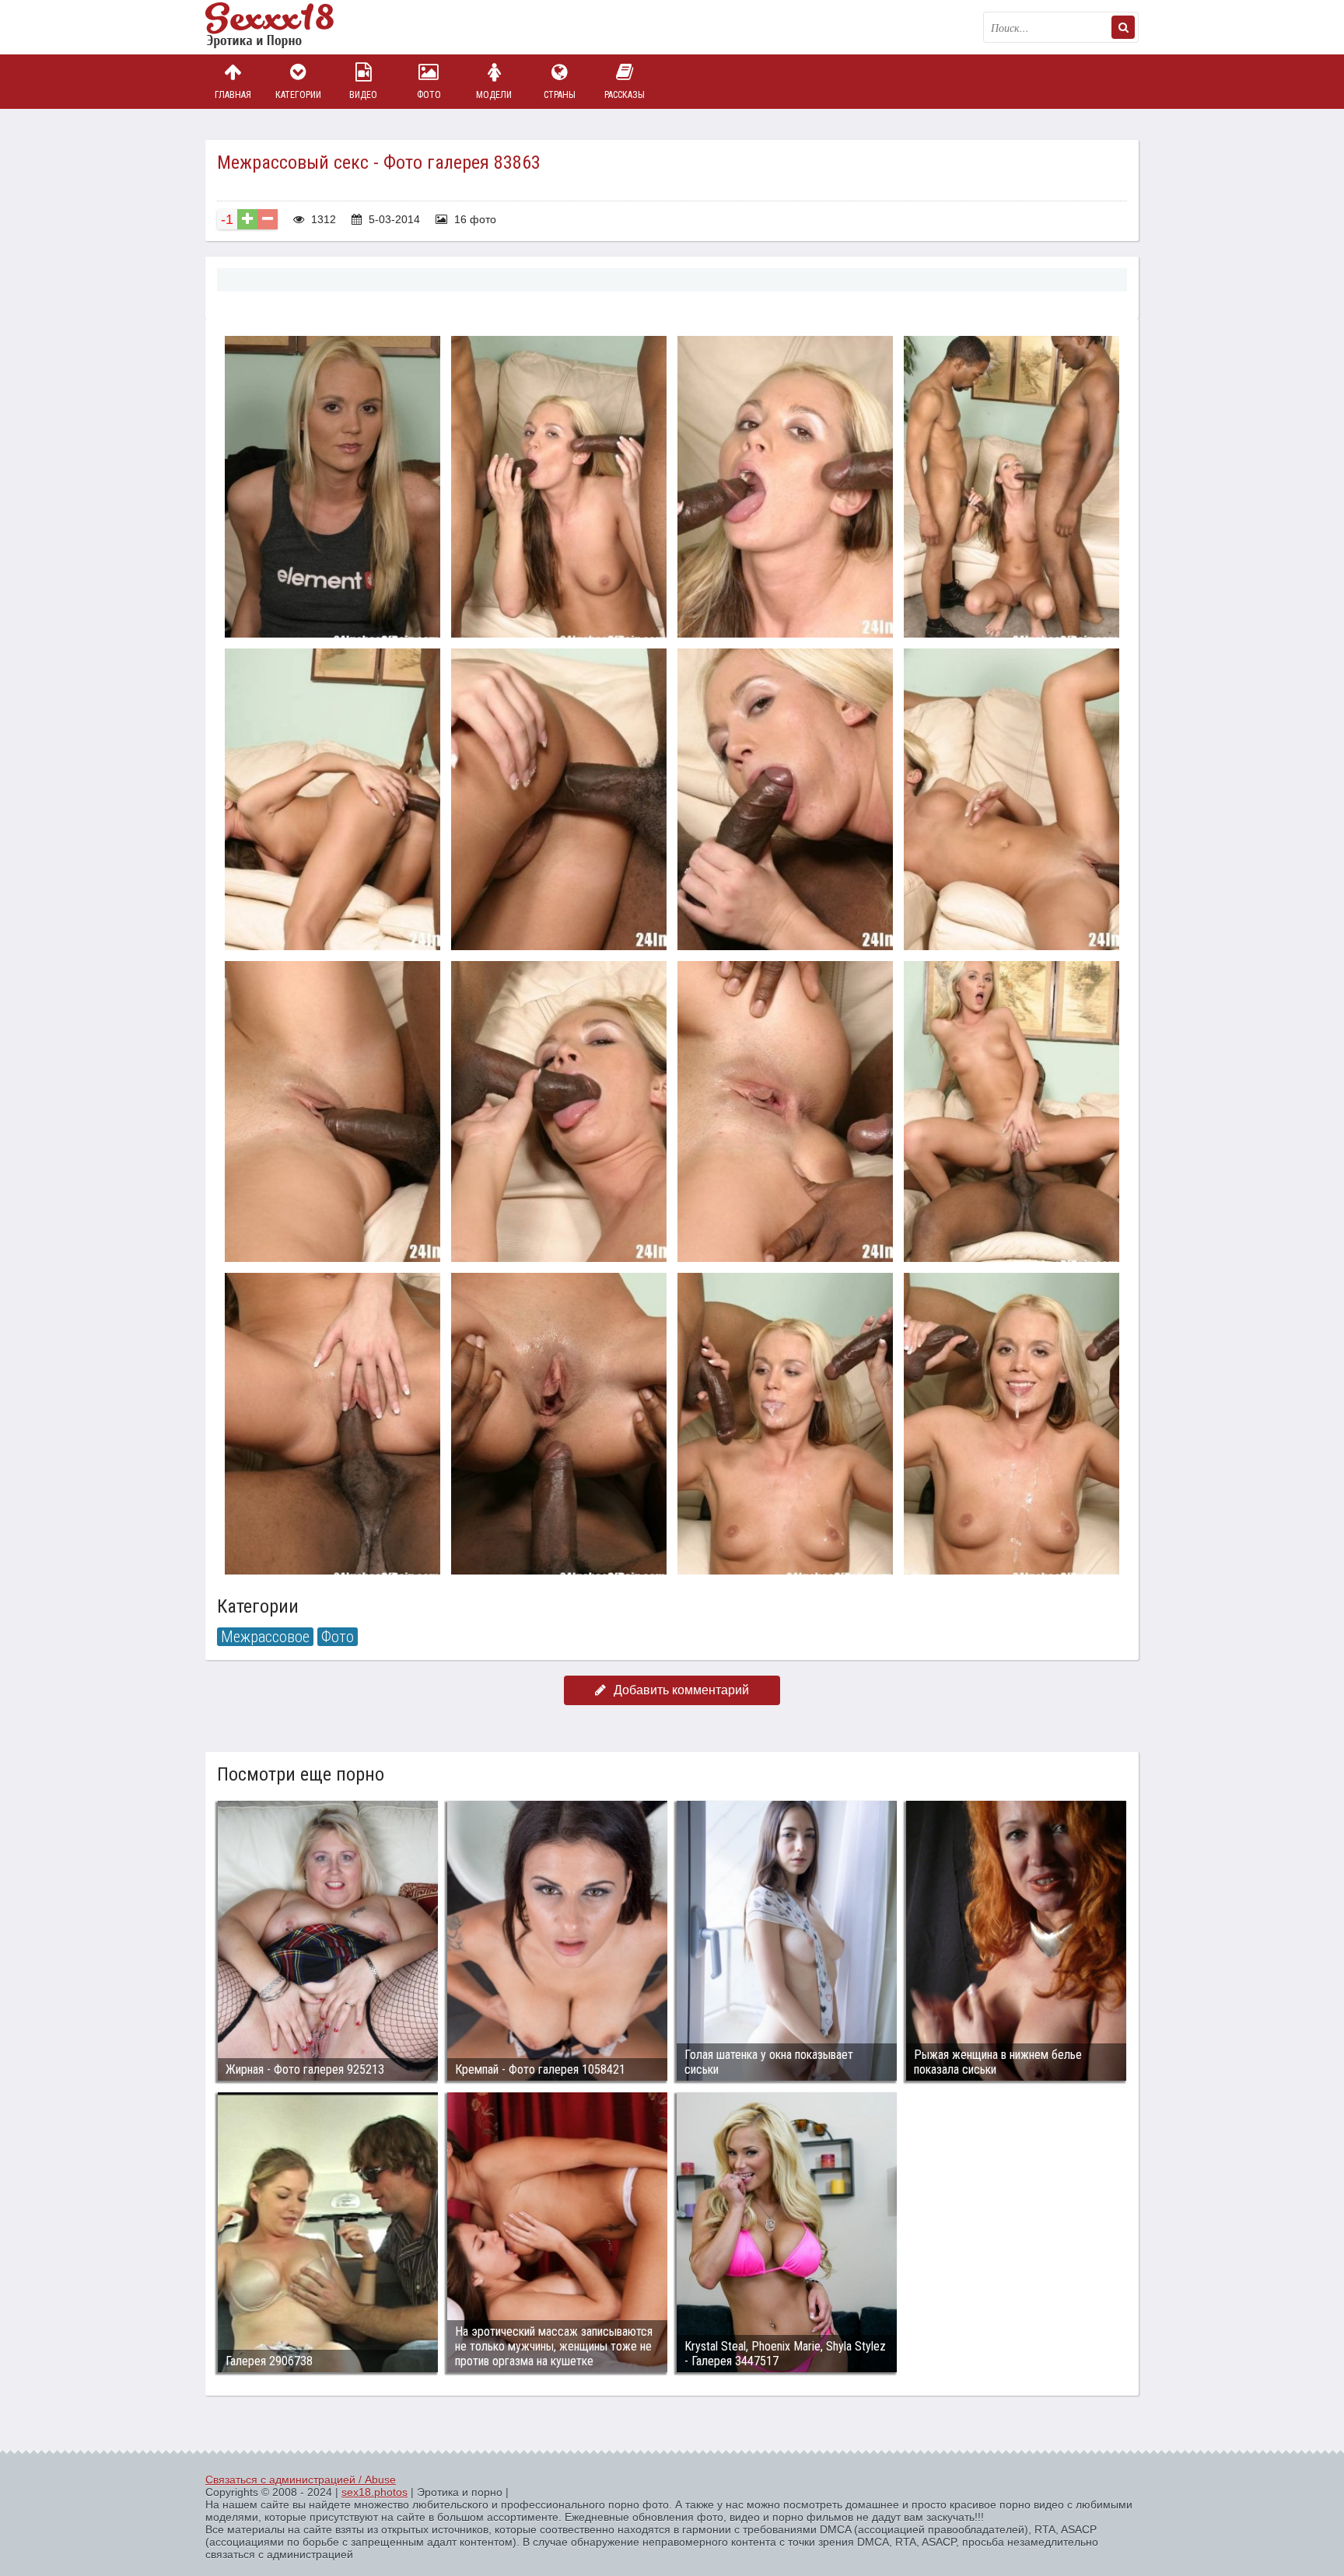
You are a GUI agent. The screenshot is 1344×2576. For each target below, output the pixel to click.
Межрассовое (265, 1637)
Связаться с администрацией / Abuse (301, 2480)
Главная (233, 95)
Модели (494, 95)
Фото (429, 95)
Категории (298, 95)
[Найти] (1123, 27)
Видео (363, 95)
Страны (560, 95)
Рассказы (625, 95)
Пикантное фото (283, 27)
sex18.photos (374, 2492)
